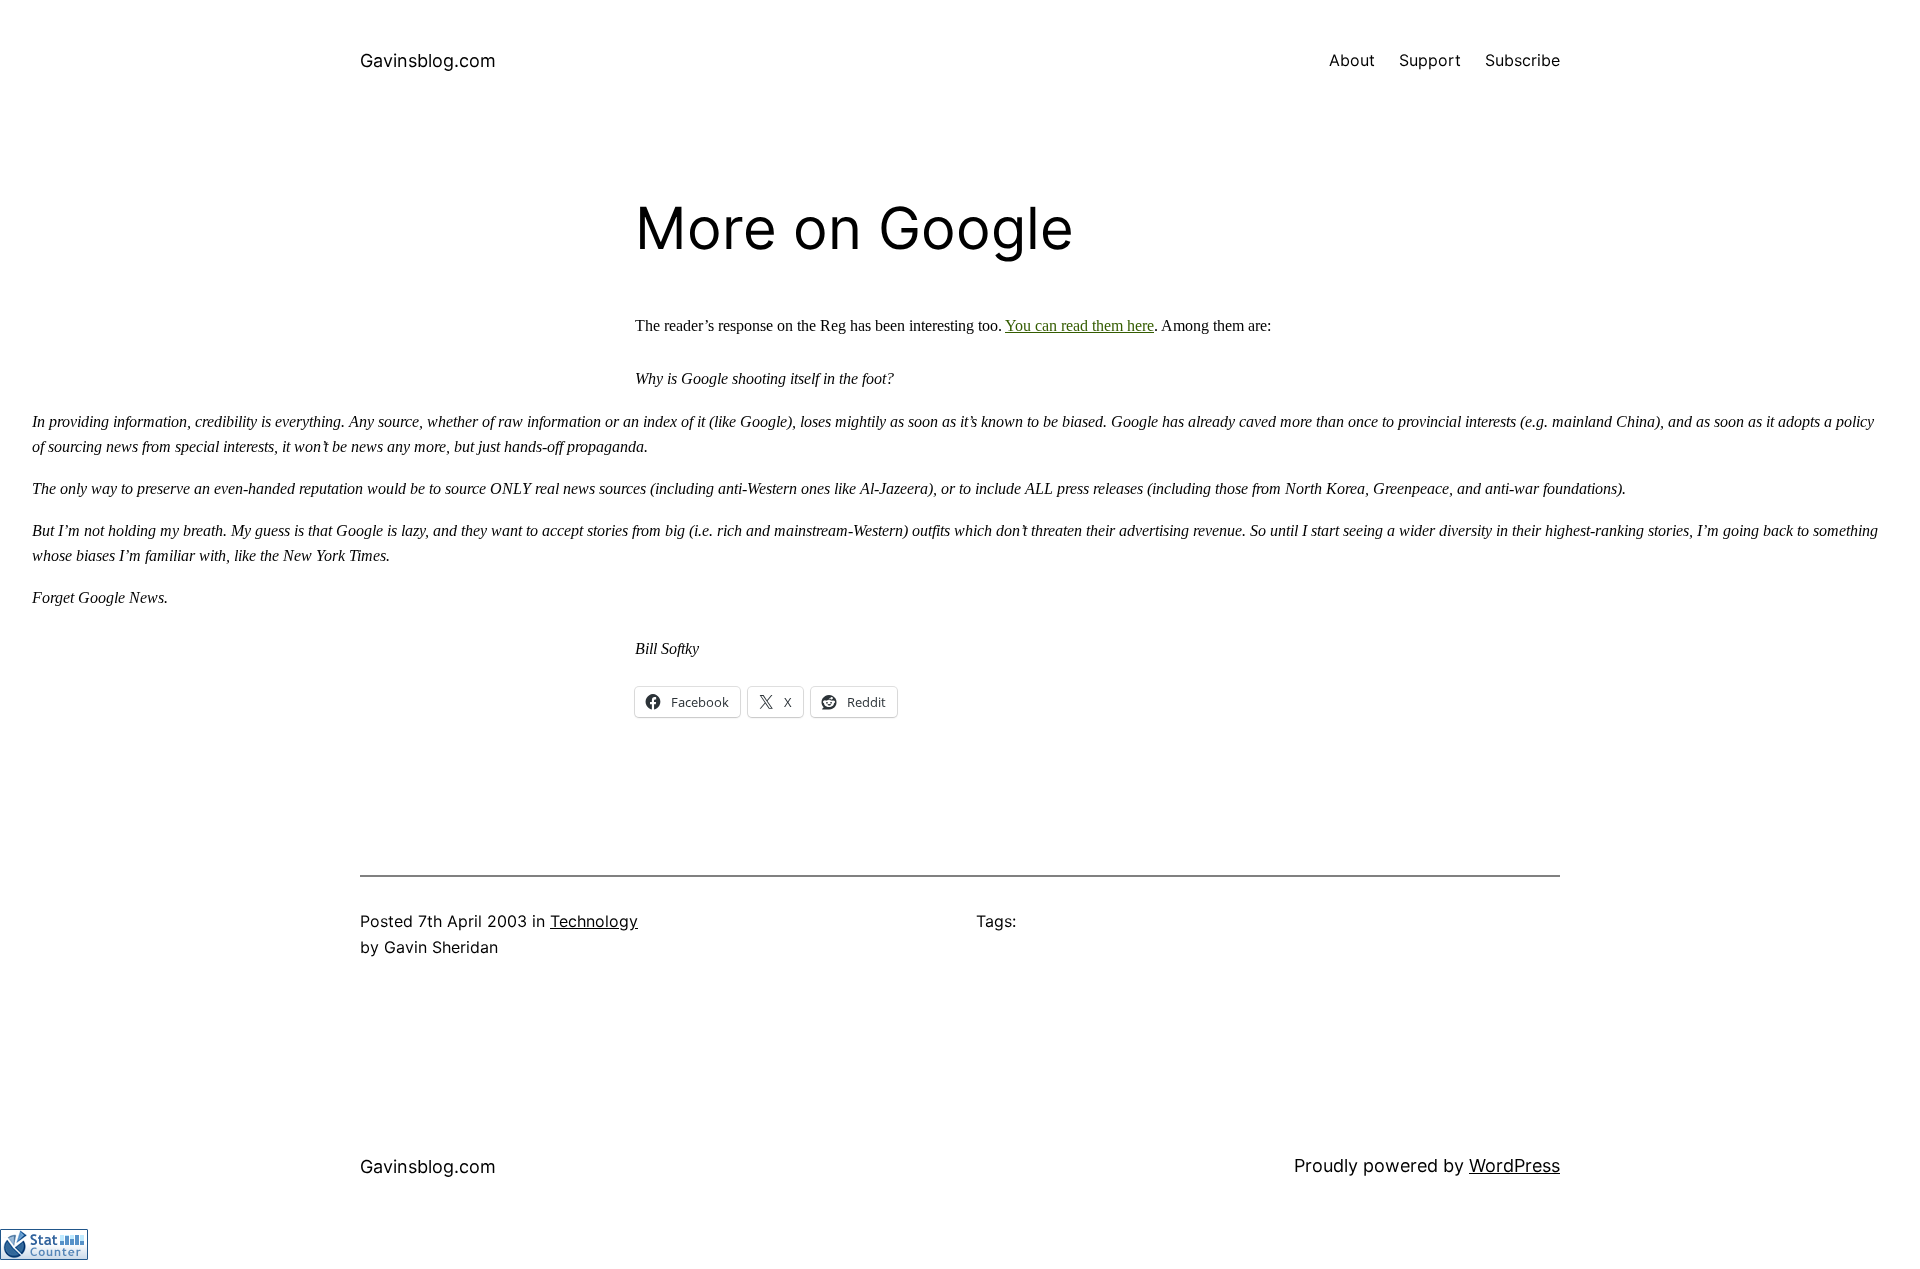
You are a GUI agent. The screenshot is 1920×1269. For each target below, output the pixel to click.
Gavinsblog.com (428, 60)
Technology (594, 921)
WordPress (1514, 1165)
